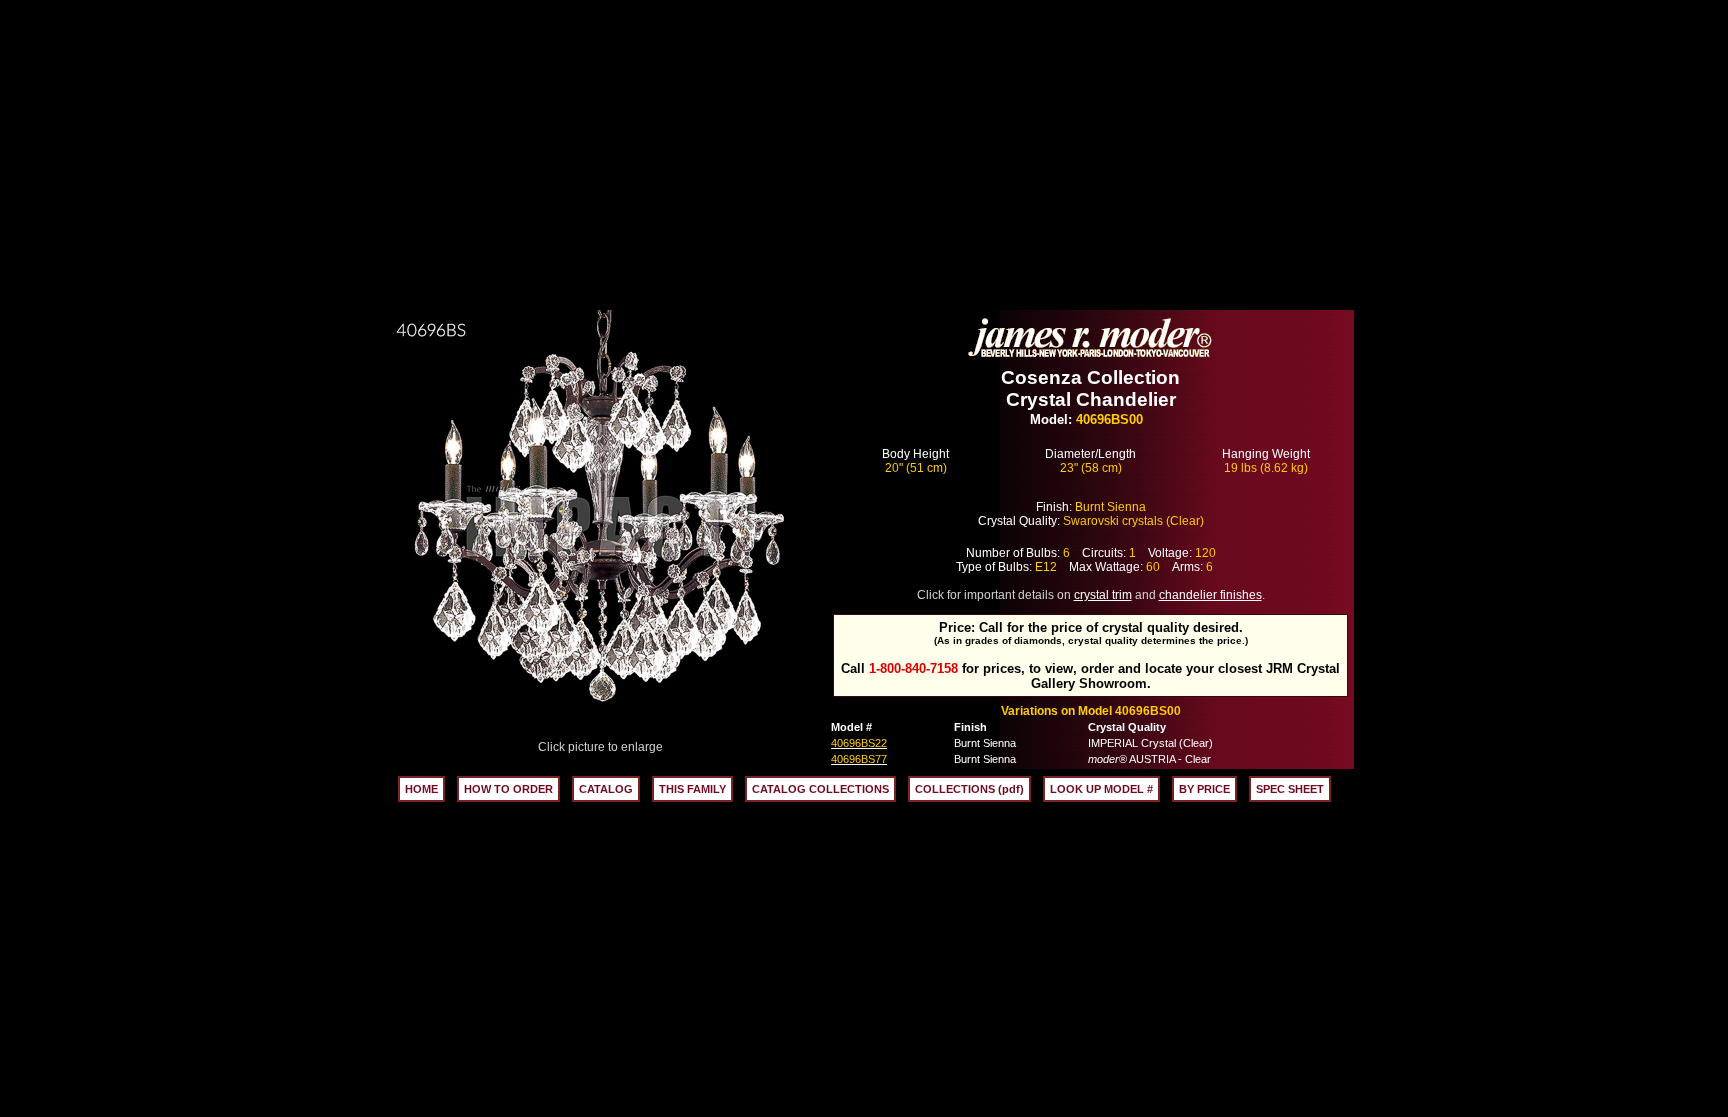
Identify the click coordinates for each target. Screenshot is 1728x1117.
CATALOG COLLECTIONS (820, 789)
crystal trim (1103, 595)
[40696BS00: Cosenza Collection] (601, 734)
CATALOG (606, 789)
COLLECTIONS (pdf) (969, 789)
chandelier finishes (1210, 595)
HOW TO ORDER (508, 789)
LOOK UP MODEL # (1101, 789)
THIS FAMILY (692, 789)
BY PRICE (1204, 789)
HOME (421, 789)
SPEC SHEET (1290, 789)
